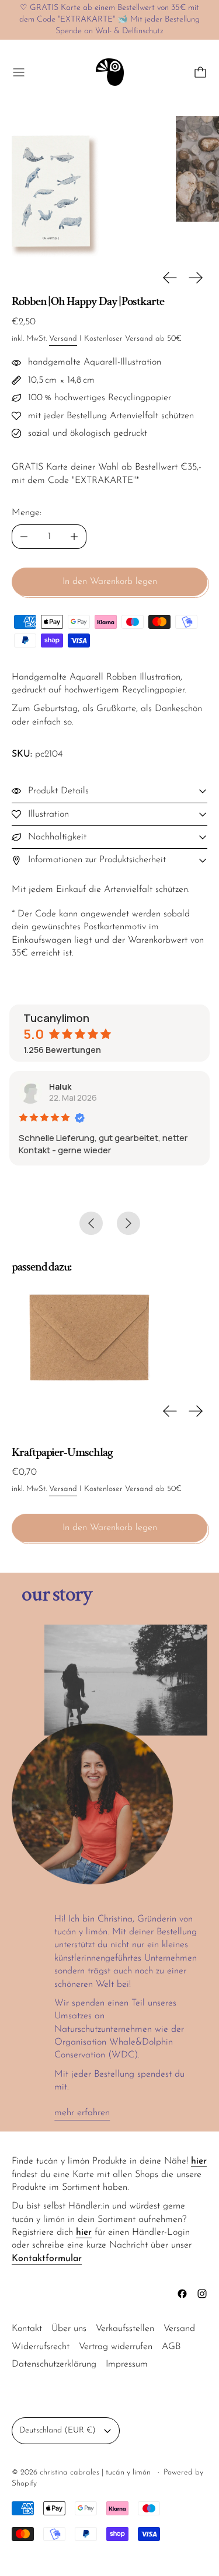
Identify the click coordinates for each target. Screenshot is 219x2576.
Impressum (127, 2364)
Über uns (69, 2329)
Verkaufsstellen (125, 2329)
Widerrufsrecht (41, 2347)
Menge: (27, 513)
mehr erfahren (82, 2113)
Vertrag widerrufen (116, 2347)
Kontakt (27, 2329)
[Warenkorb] (200, 72)
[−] (24, 537)
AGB (171, 2347)
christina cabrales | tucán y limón (96, 2472)
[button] (82, 186)
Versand (63, 339)
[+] (74, 537)
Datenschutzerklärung (54, 2364)
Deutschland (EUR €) (58, 2430)
